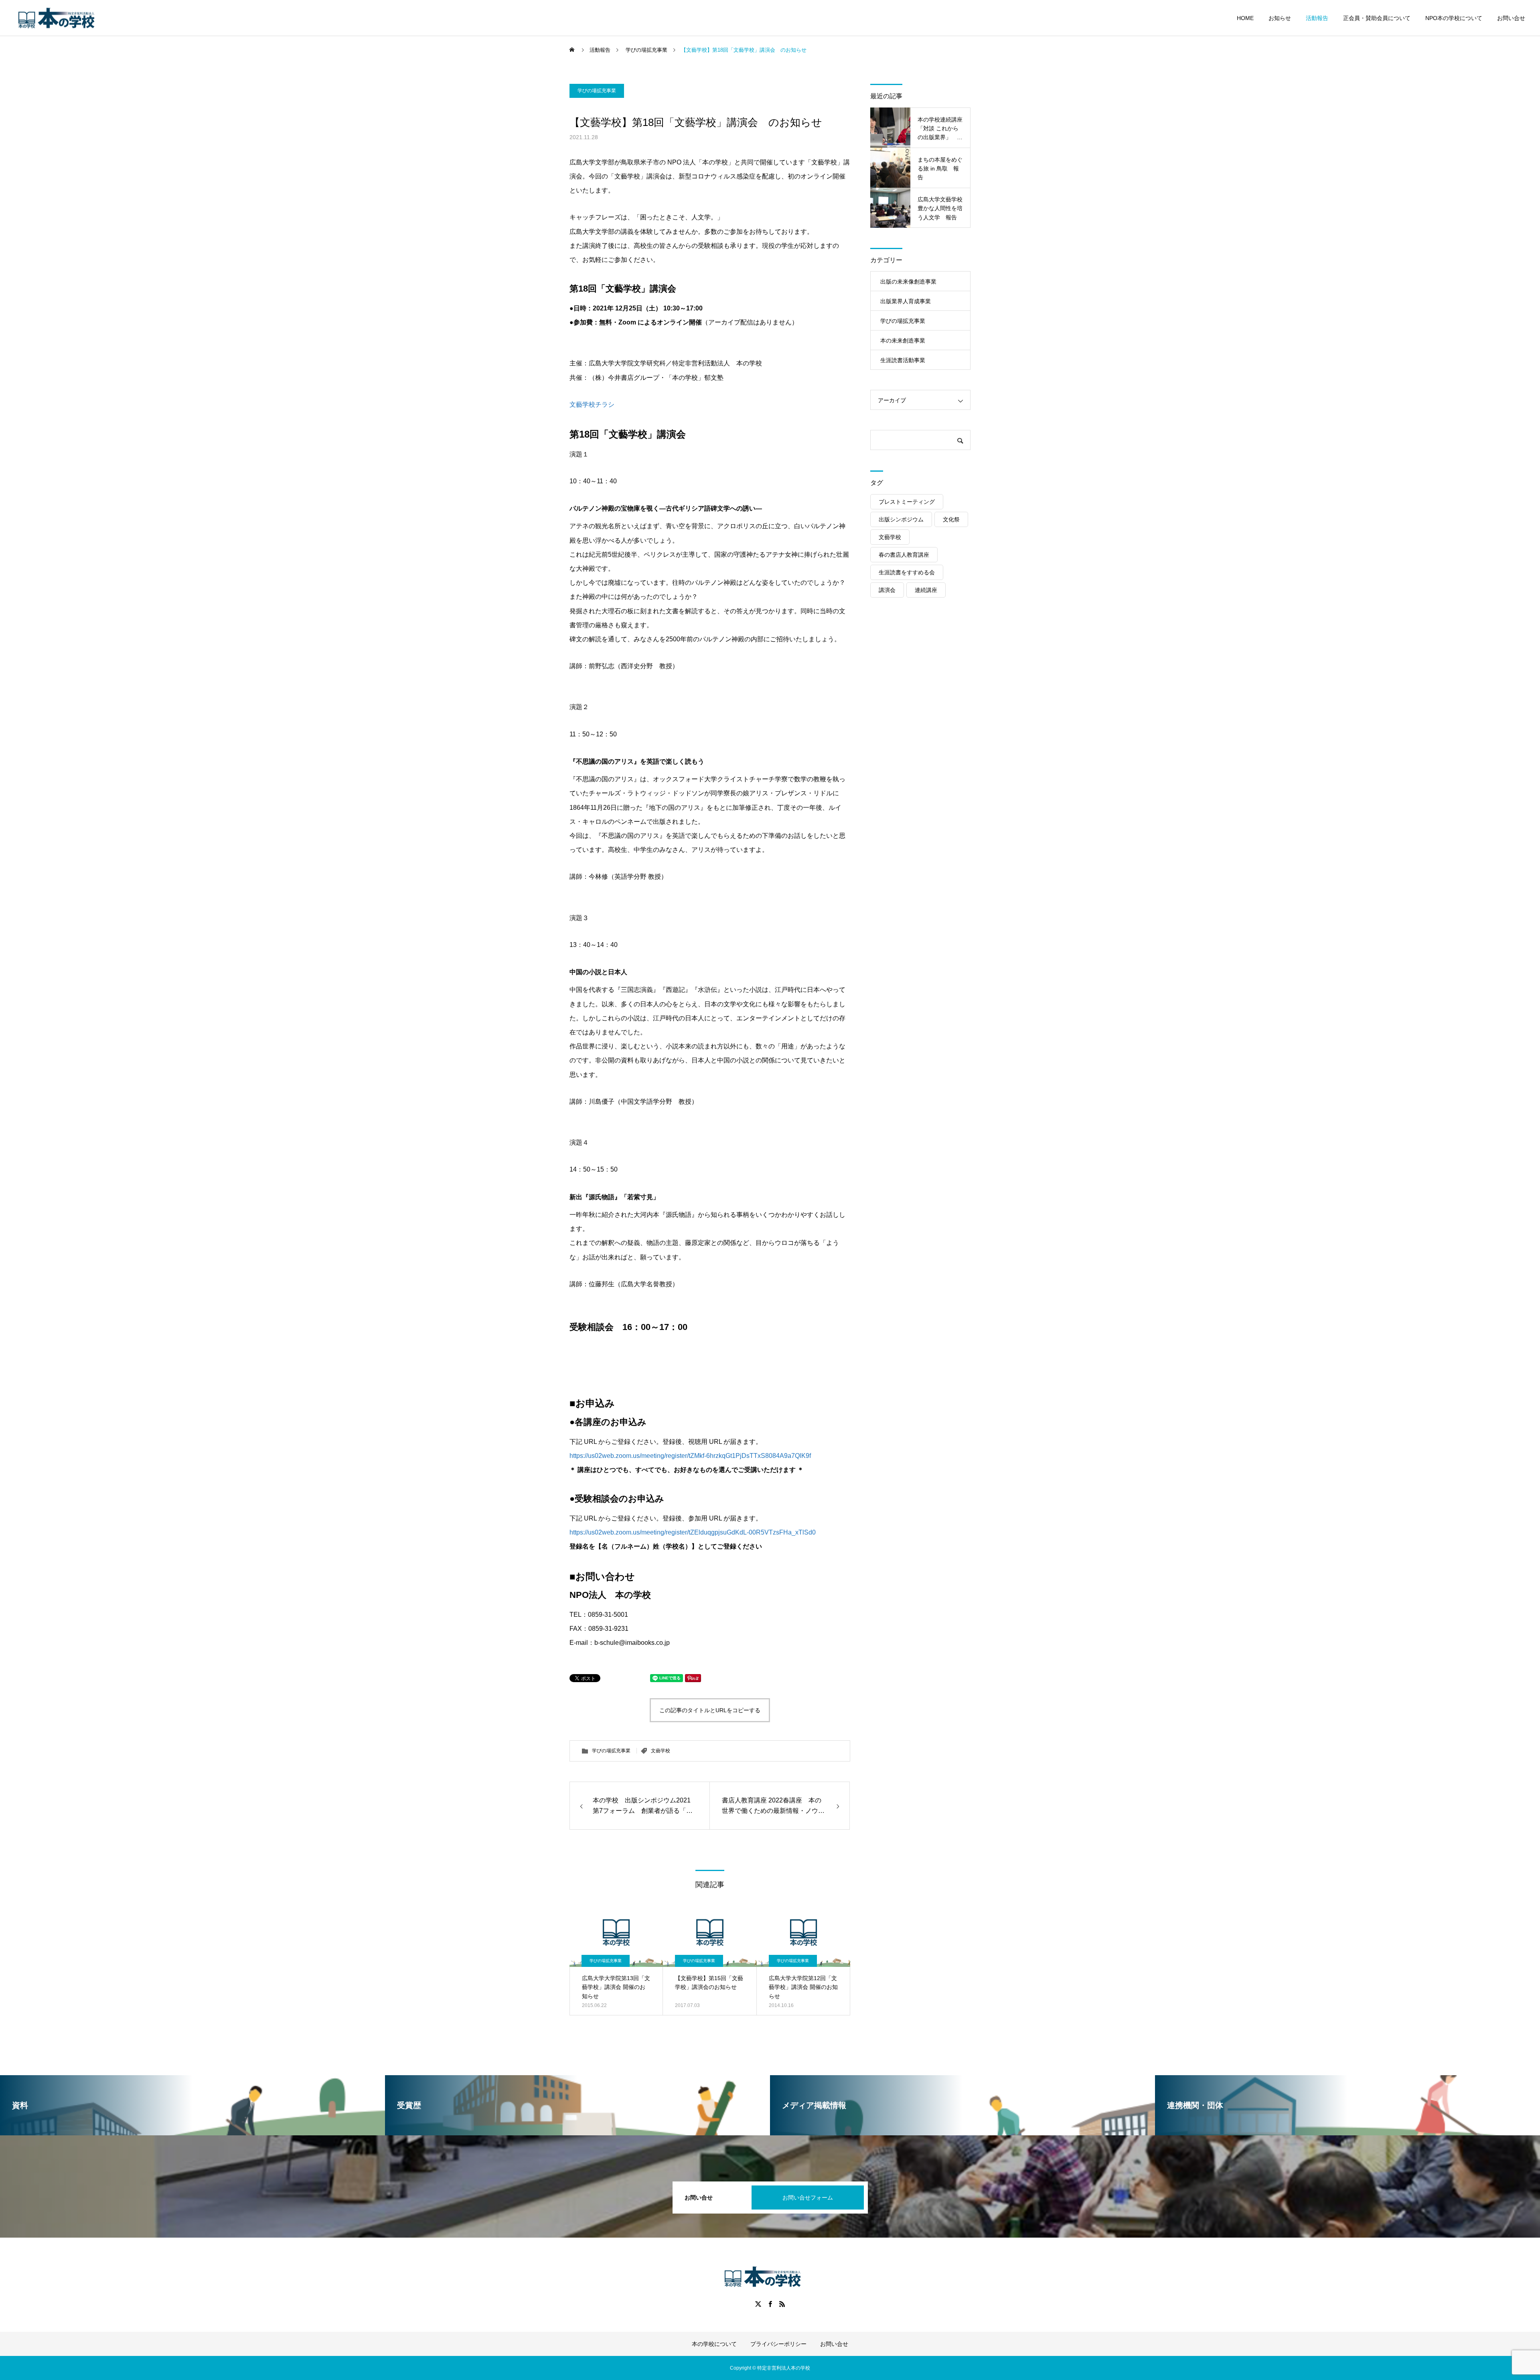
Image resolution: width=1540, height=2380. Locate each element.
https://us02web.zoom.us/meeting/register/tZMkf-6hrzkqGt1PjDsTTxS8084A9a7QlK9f (690, 1456)
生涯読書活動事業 (903, 360)
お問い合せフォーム (808, 2198)
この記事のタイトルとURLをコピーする (710, 1710)
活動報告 (1317, 18)
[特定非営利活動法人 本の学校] (64, 18)
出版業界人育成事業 (906, 301)
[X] (758, 2304)
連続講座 (926, 590)
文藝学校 (661, 1751)
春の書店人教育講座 (904, 555)
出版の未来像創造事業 (908, 282)
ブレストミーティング (907, 502)
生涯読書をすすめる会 (907, 572)
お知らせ (1280, 18)
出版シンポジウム (901, 519)
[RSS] (782, 2304)
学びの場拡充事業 (597, 91)
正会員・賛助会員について (1377, 18)
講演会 (887, 590)
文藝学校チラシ (592, 404)
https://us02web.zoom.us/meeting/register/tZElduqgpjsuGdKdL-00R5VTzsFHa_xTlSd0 (693, 1532)
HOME (1245, 18)
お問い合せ (1511, 18)
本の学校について (714, 2344)
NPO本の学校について (1454, 18)
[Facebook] (770, 2304)
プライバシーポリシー (778, 2344)
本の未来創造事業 (903, 341)
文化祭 (951, 519)
